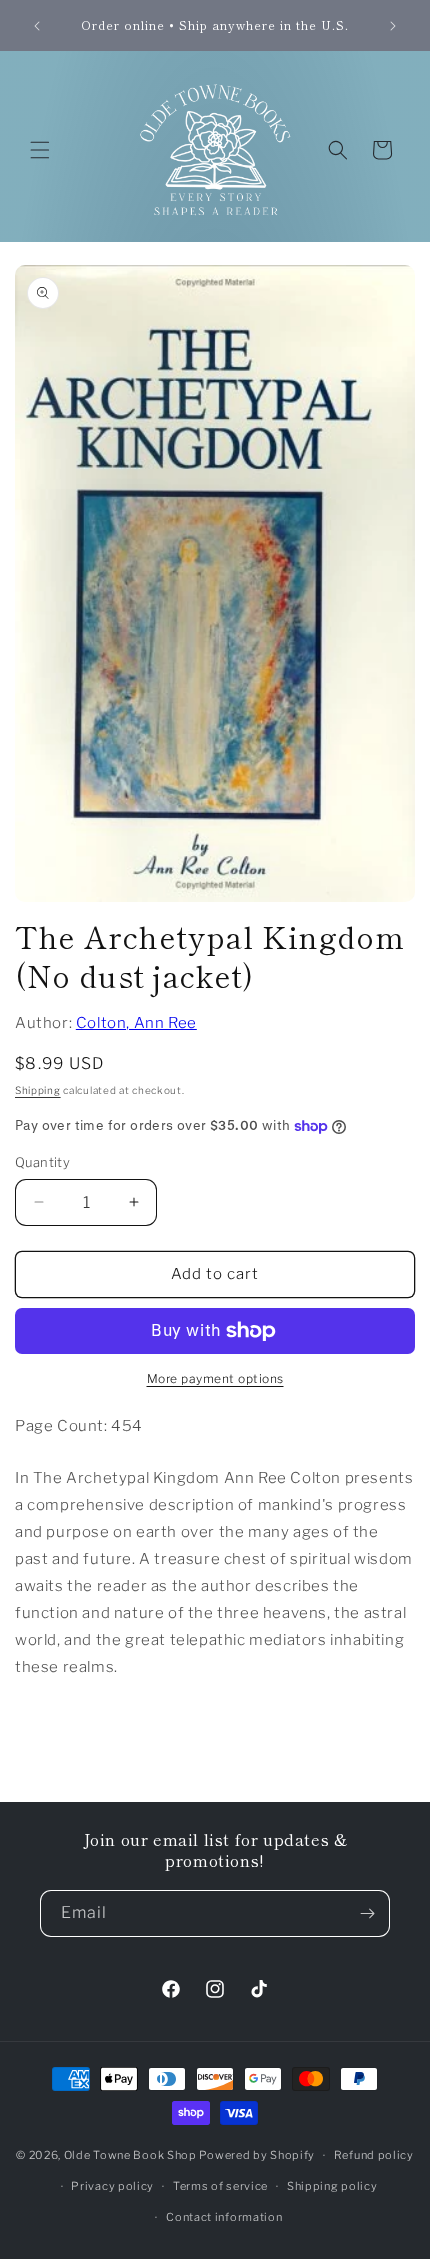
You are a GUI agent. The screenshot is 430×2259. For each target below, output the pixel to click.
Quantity (42, 1162)
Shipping (38, 1090)
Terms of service (220, 2186)
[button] (40, 150)
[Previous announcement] (37, 26)
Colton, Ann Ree (136, 1023)
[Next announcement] (393, 26)
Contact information (224, 2217)
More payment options (215, 1378)
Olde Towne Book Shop (130, 2155)
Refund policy (374, 2155)
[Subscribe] (367, 1913)
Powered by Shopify (257, 2155)
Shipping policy (332, 2186)
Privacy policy (112, 2186)
